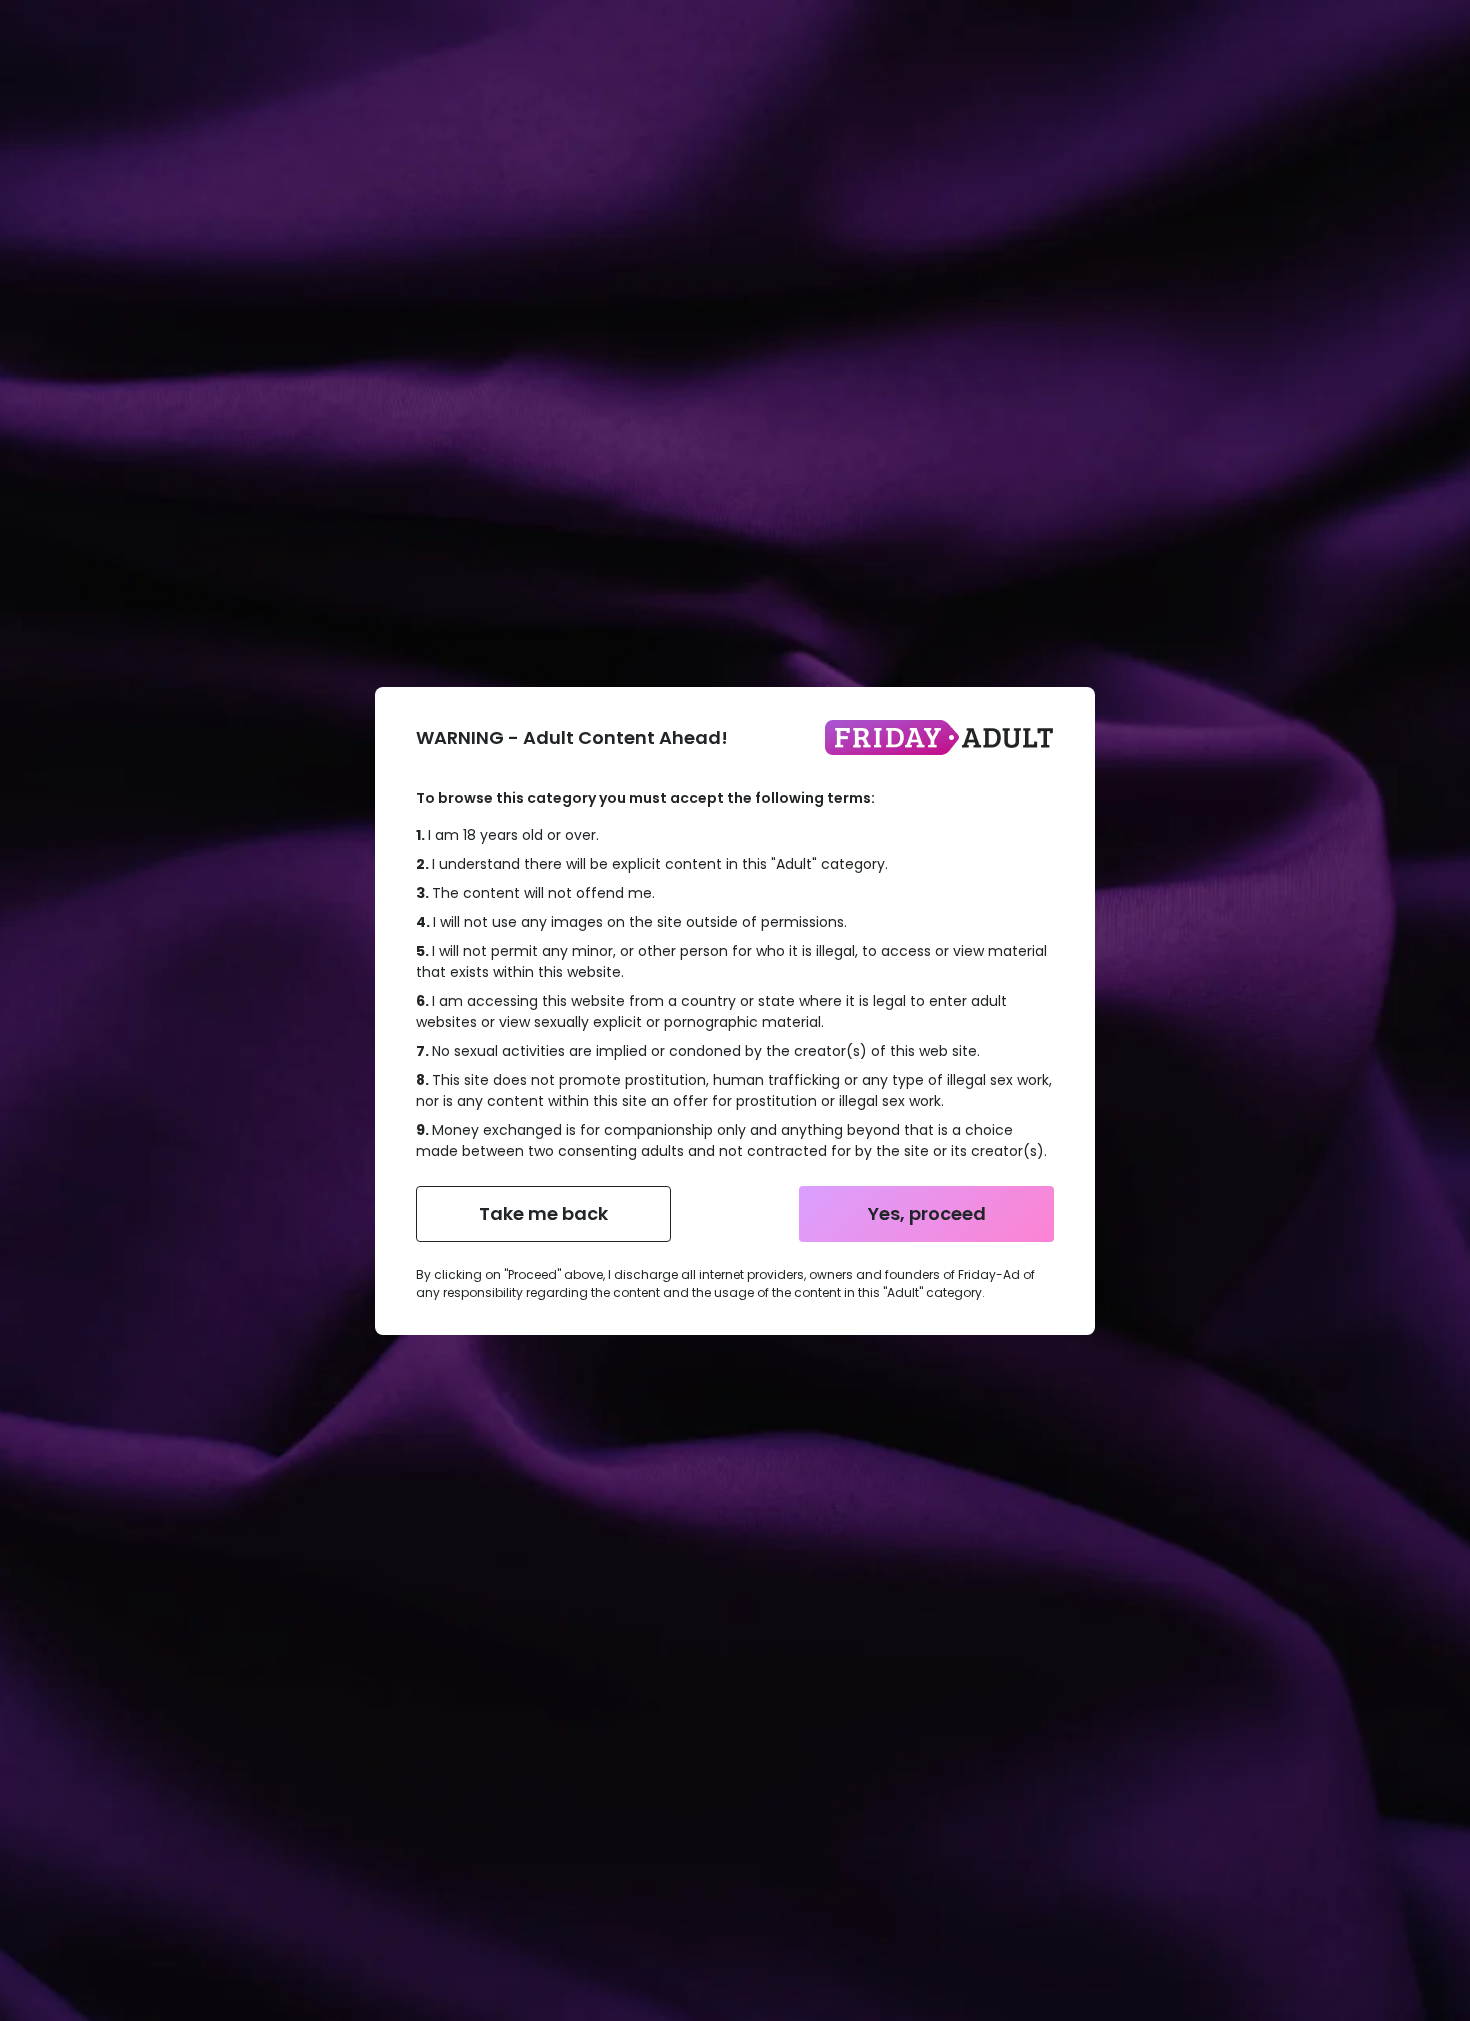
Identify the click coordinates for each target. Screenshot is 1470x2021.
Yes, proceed (927, 1213)
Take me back (543, 1213)
